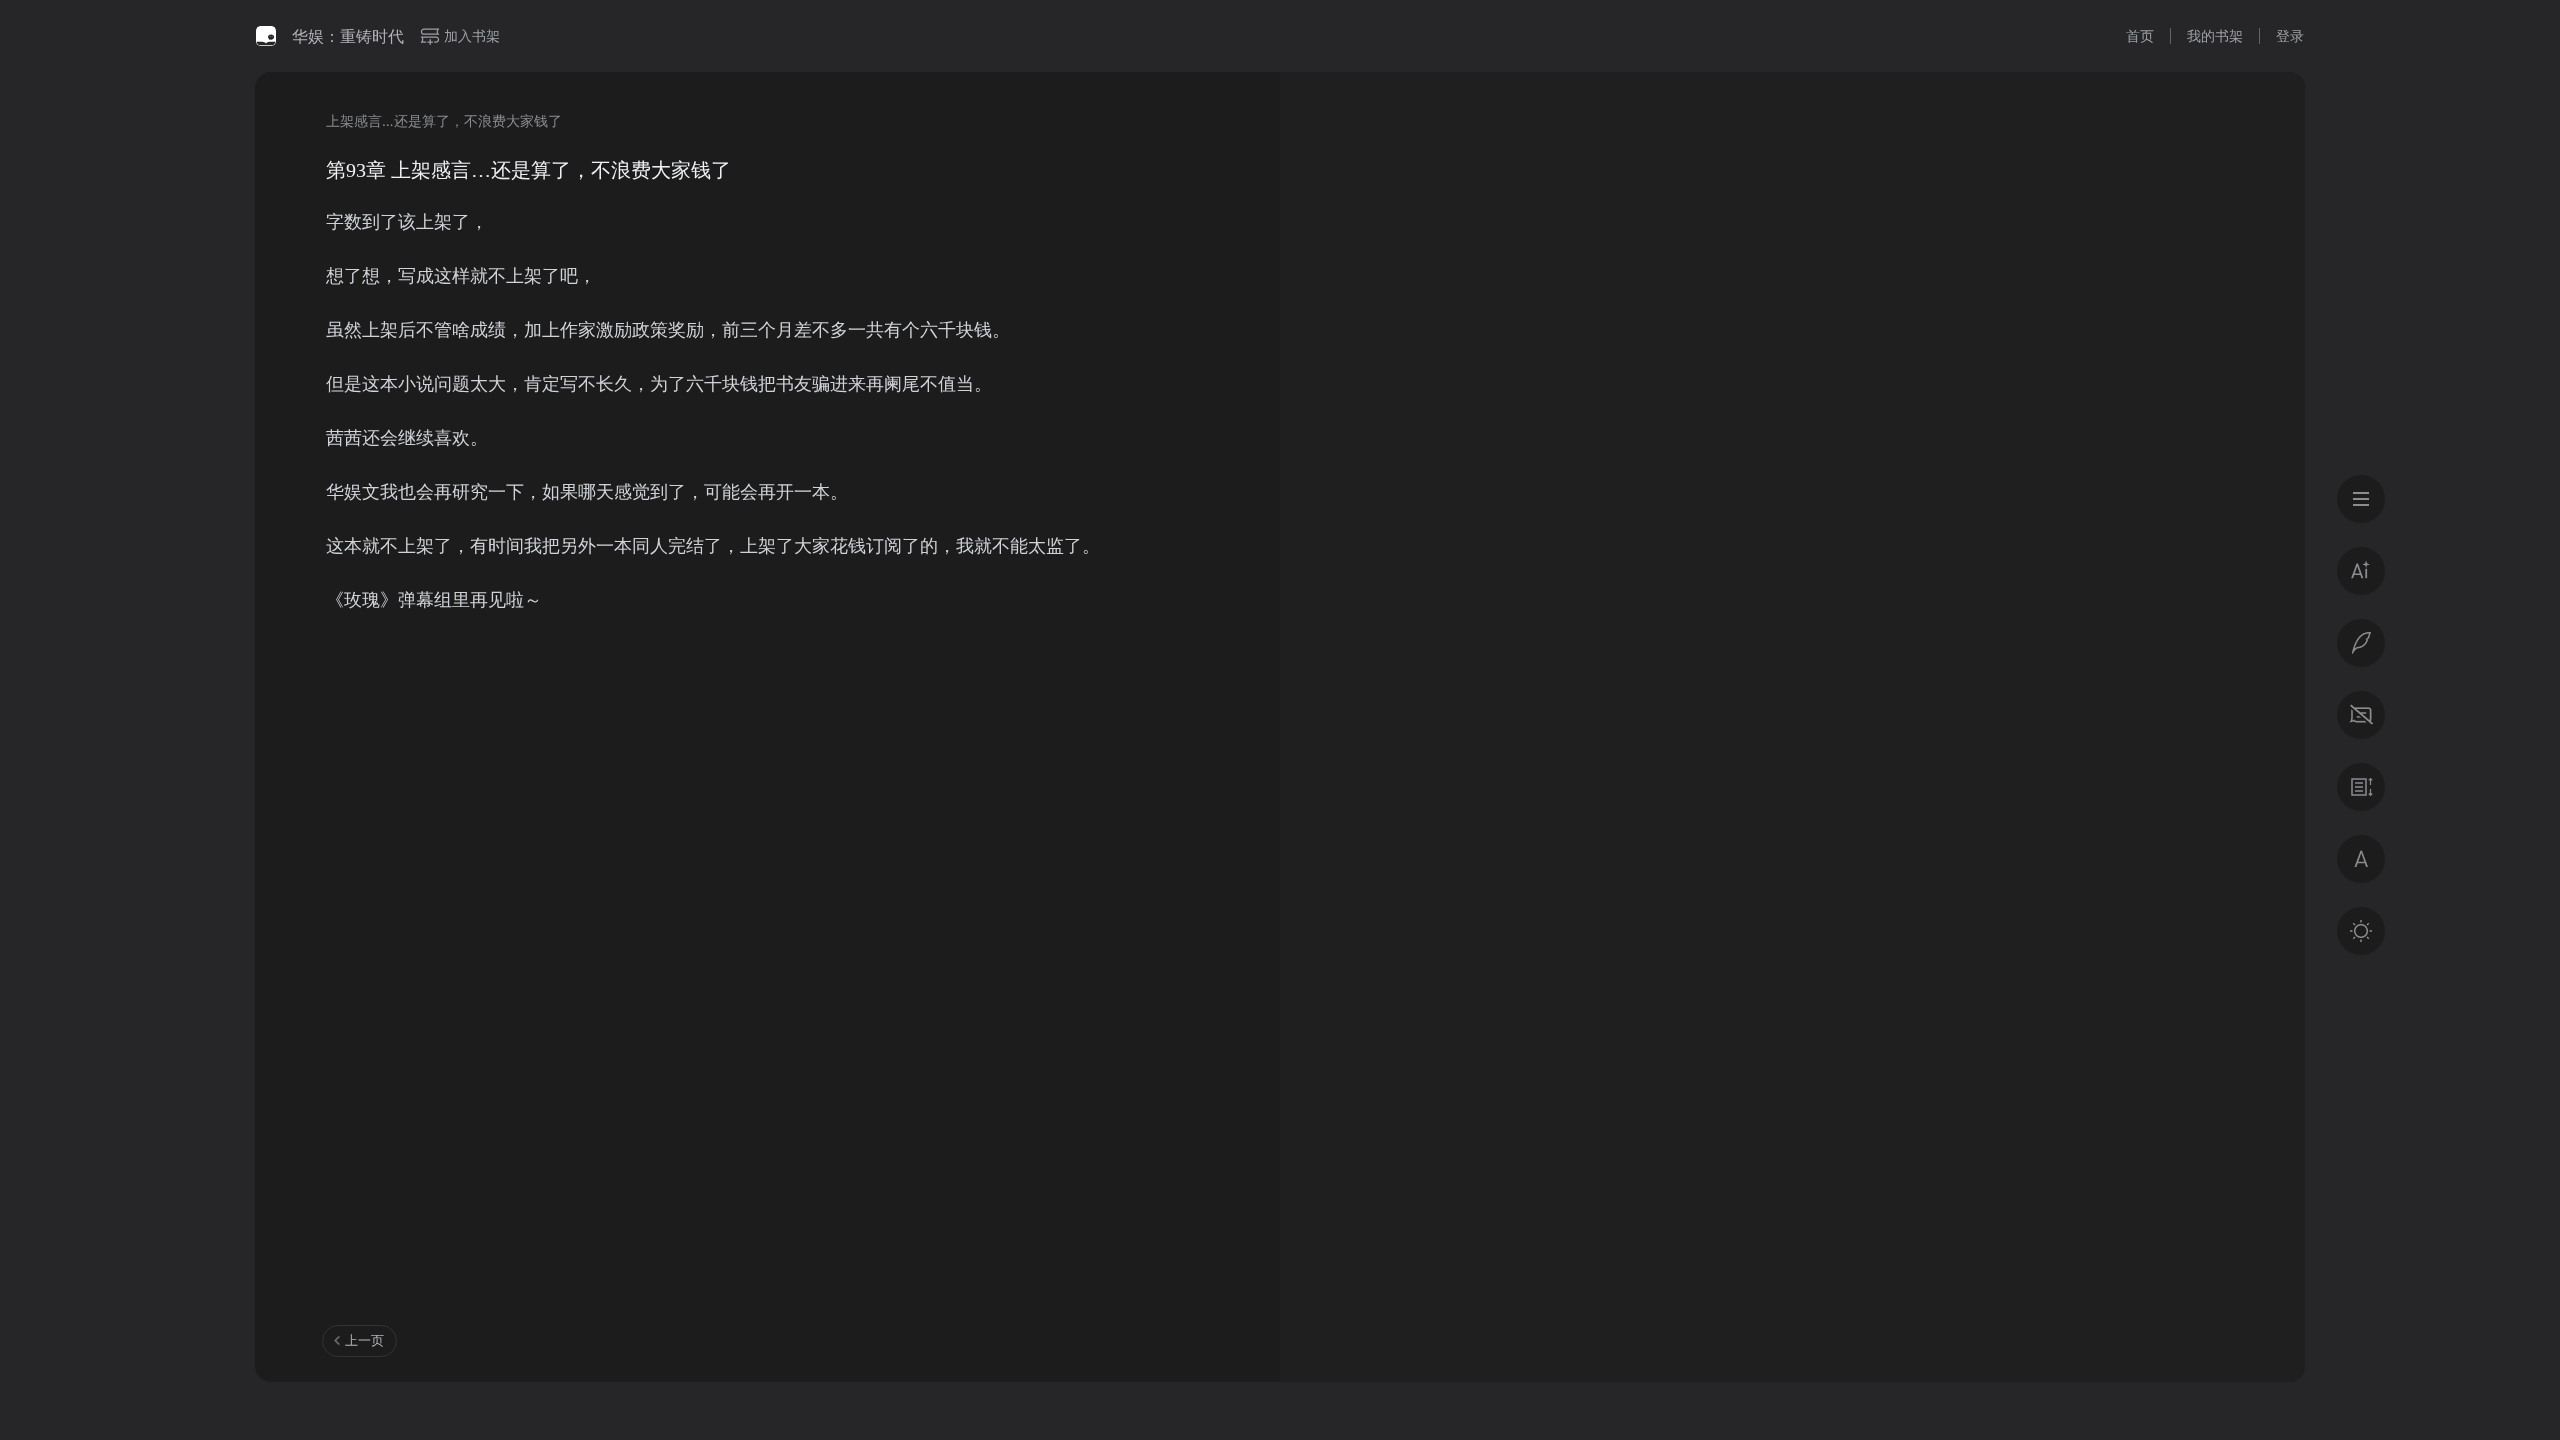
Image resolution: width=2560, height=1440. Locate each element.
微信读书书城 (266, 36)
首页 (2140, 35)
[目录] (2361, 499)
